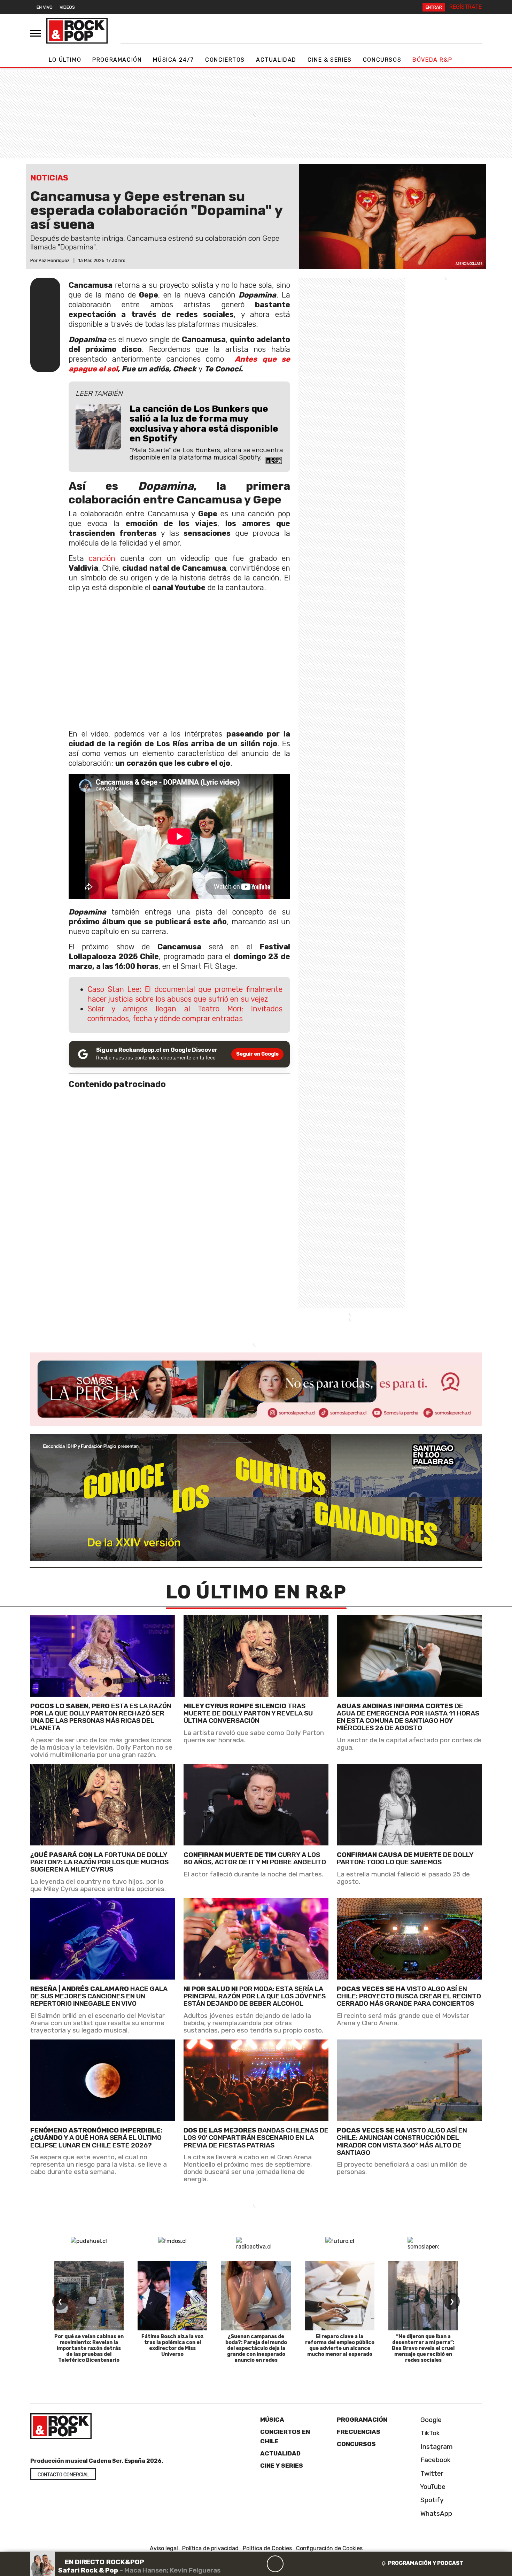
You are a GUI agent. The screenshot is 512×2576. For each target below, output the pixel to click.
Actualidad (276, 60)
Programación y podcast (426, 2563)
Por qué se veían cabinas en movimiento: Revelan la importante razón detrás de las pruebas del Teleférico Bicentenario (89, 2348)
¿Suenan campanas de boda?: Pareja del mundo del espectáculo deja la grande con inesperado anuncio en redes (256, 2348)
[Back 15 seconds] (258, 2564)
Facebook (435, 2460)
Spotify (431, 2500)
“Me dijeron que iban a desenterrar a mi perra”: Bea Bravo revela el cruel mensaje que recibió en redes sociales (423, 2348)
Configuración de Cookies (329, 2549)
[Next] (309, 2564)
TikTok (429, 2433)
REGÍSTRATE (466, 7)
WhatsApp (435, 2513)
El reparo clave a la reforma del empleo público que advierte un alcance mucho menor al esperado (340, 2345)
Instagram (436, 2447)
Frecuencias (359, 2432)
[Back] (242, 2564)
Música (272, 2420)
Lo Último (65, 60)
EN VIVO (45, 7)
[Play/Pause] (275, 2564)
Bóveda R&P (432, 60)
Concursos (382, 60)
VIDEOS (67, 7)
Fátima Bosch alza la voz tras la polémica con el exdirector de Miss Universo (173, 2345)
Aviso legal (164, 2549)
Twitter (431, 2473)
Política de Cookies (267, 2549)
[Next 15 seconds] (292, 2564)
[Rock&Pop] (77, 31)
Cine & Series (330, 60)
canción (102, 558)
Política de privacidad (210, 2549)
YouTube (432, 2487)
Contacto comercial (63, 2475)
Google (430, 2420)
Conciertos (225, 60)
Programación (117, 60)
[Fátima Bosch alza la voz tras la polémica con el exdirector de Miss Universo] (172, 2296)
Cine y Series (282, 2466)
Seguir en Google (257, 1054)
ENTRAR (434, 7)
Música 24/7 (173, 60)
